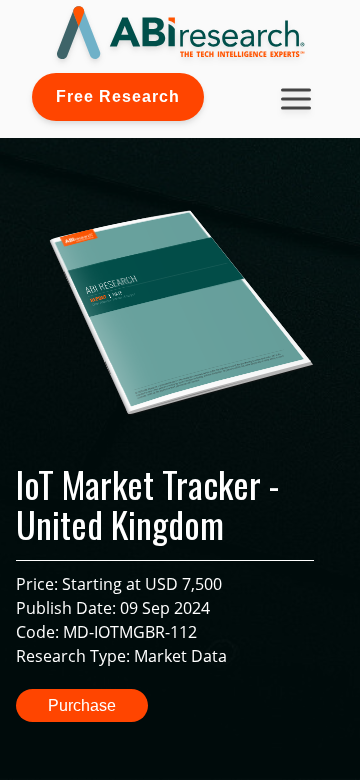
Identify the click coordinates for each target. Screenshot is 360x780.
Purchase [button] (82, 705)
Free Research (118, 96)
